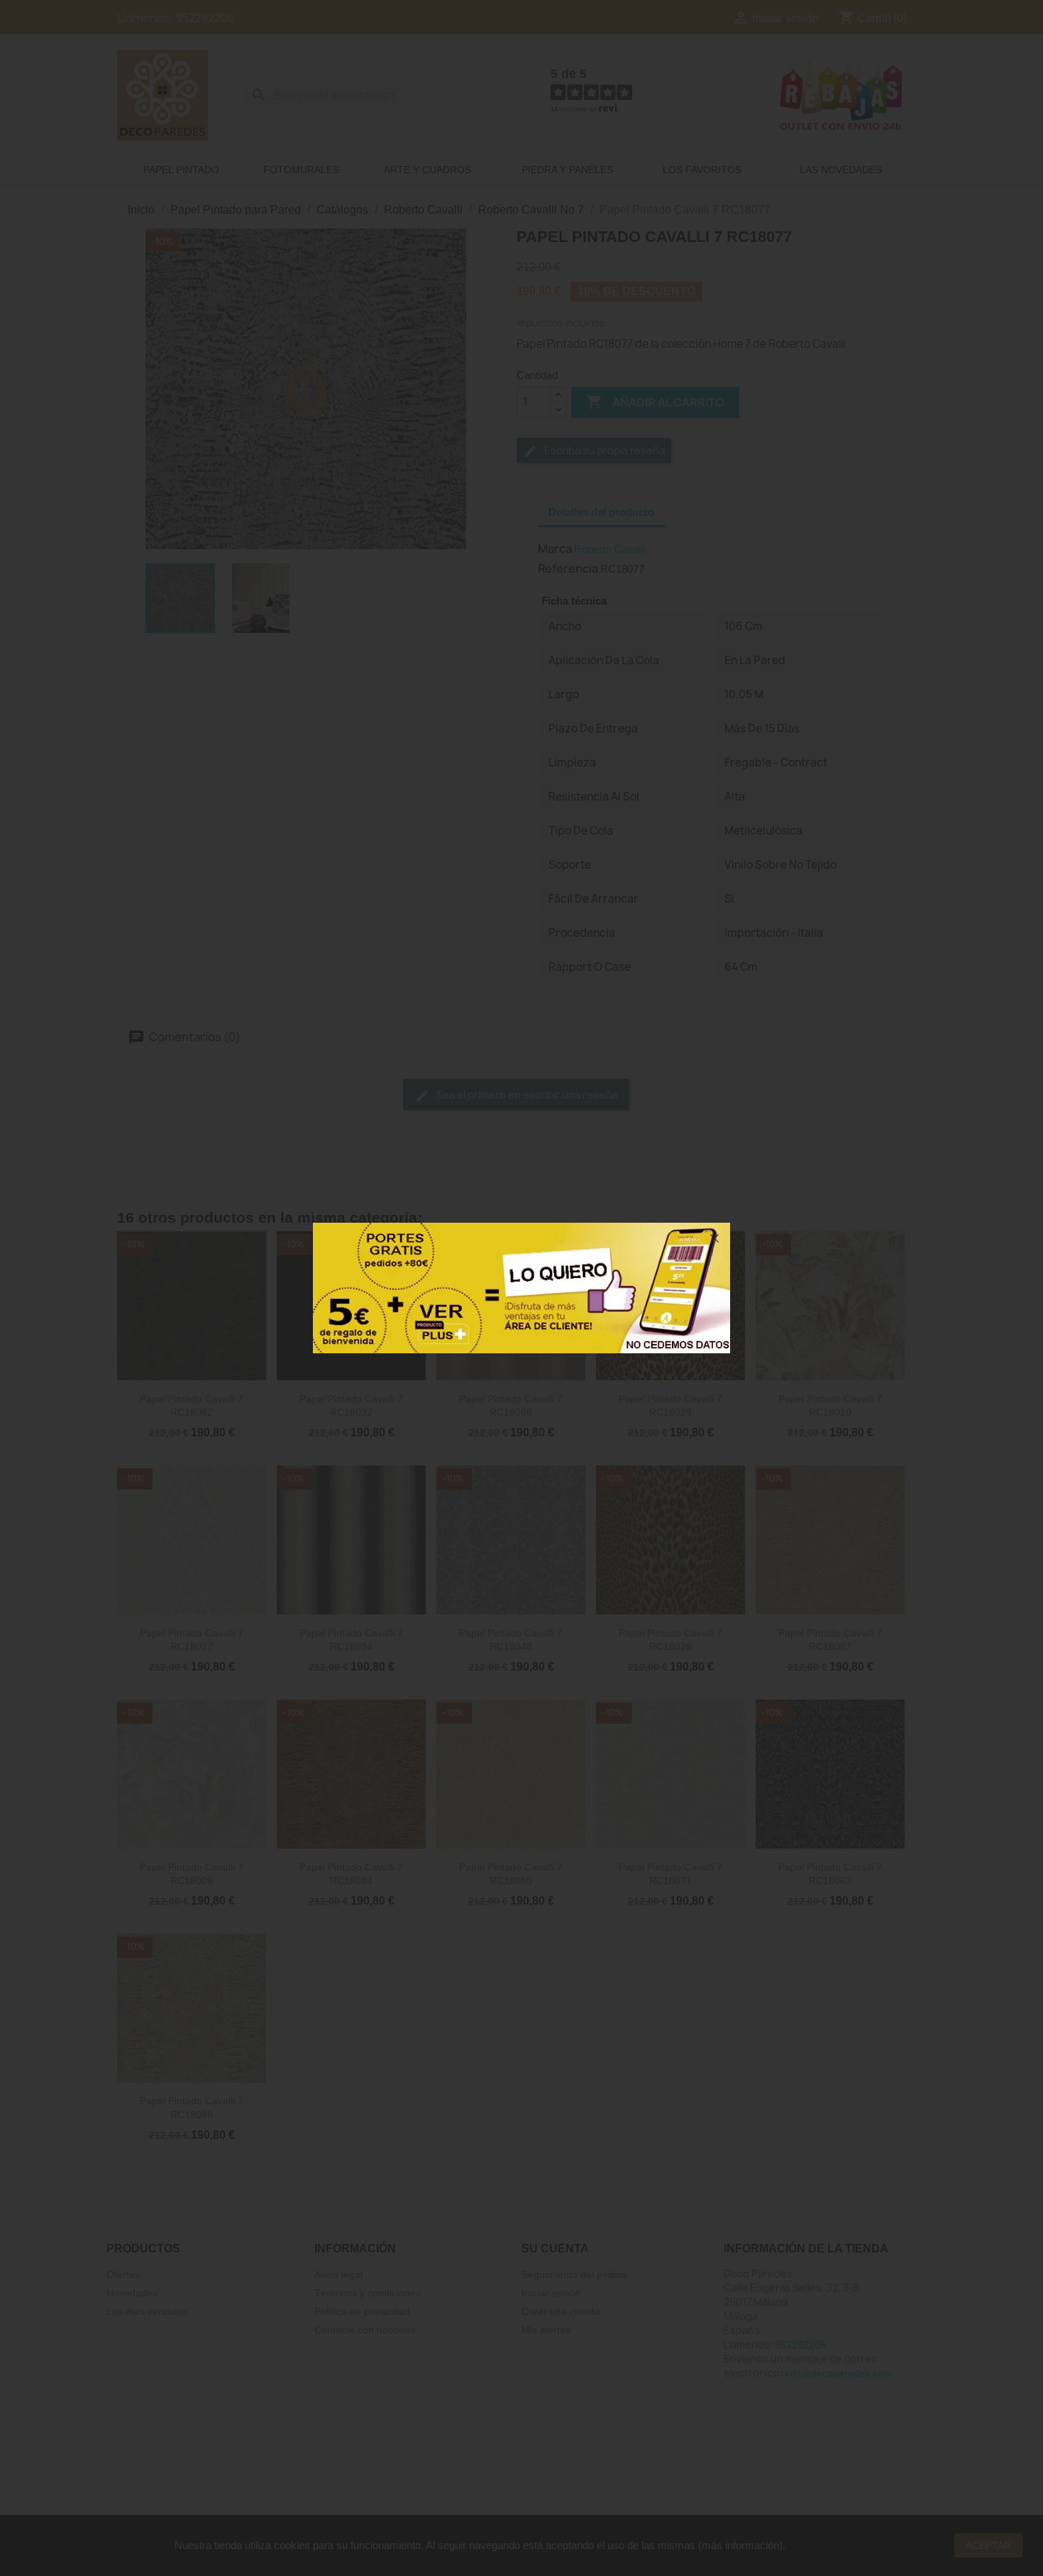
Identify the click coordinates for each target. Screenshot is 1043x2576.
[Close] (714, 1238)
